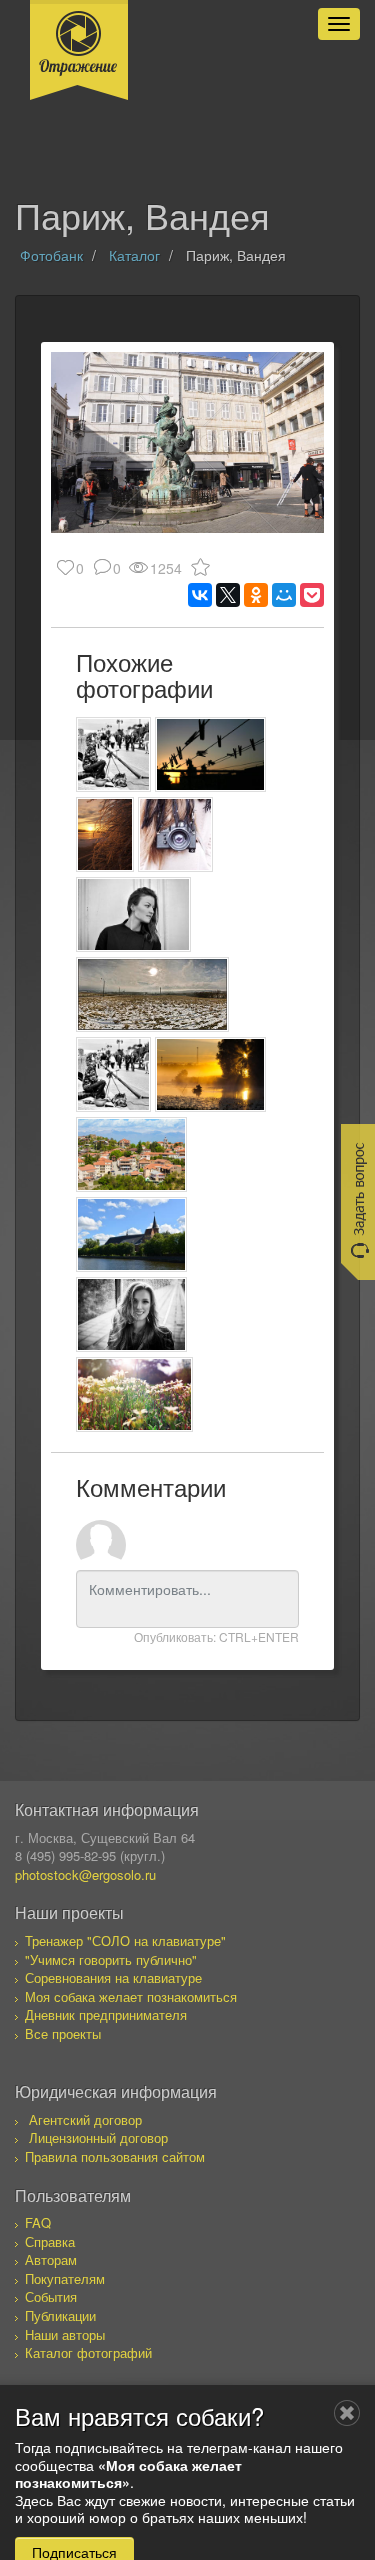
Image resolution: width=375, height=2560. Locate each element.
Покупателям (65, 2278)
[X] (228, 595)
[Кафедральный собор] (131, 1234)
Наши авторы (65, 2334)
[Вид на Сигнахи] (131, 1154)
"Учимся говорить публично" (111, 1959)
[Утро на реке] (210, 1074)
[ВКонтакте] (200, 595)
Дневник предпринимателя (106, 2014)
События (51, 2296)
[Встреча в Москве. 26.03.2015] (175, 834)
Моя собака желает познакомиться (131, 1996)
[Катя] (131, 1314)
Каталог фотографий (88, 2352)
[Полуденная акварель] (152, 994)
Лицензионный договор (98, 2137)
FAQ (38, 2222)
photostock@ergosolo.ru (85, 1874)
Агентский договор (85, 2119)
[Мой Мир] (284, 595)
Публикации (60, 2315)
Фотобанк (51, 255)
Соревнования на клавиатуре (113, 1977)
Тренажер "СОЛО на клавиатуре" (125, 1940)
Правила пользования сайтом (115, 2156)
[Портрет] (133, 914)
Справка (50, 2241)
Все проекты (63, 2033)
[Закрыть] (347, 2413)
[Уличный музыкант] (113, 754)
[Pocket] (312, 595)
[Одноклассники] (256, 595)
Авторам (51, 2259)
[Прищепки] (210, 754)
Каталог (134, 255)
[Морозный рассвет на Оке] (105, 834)
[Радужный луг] (134, 1394)
